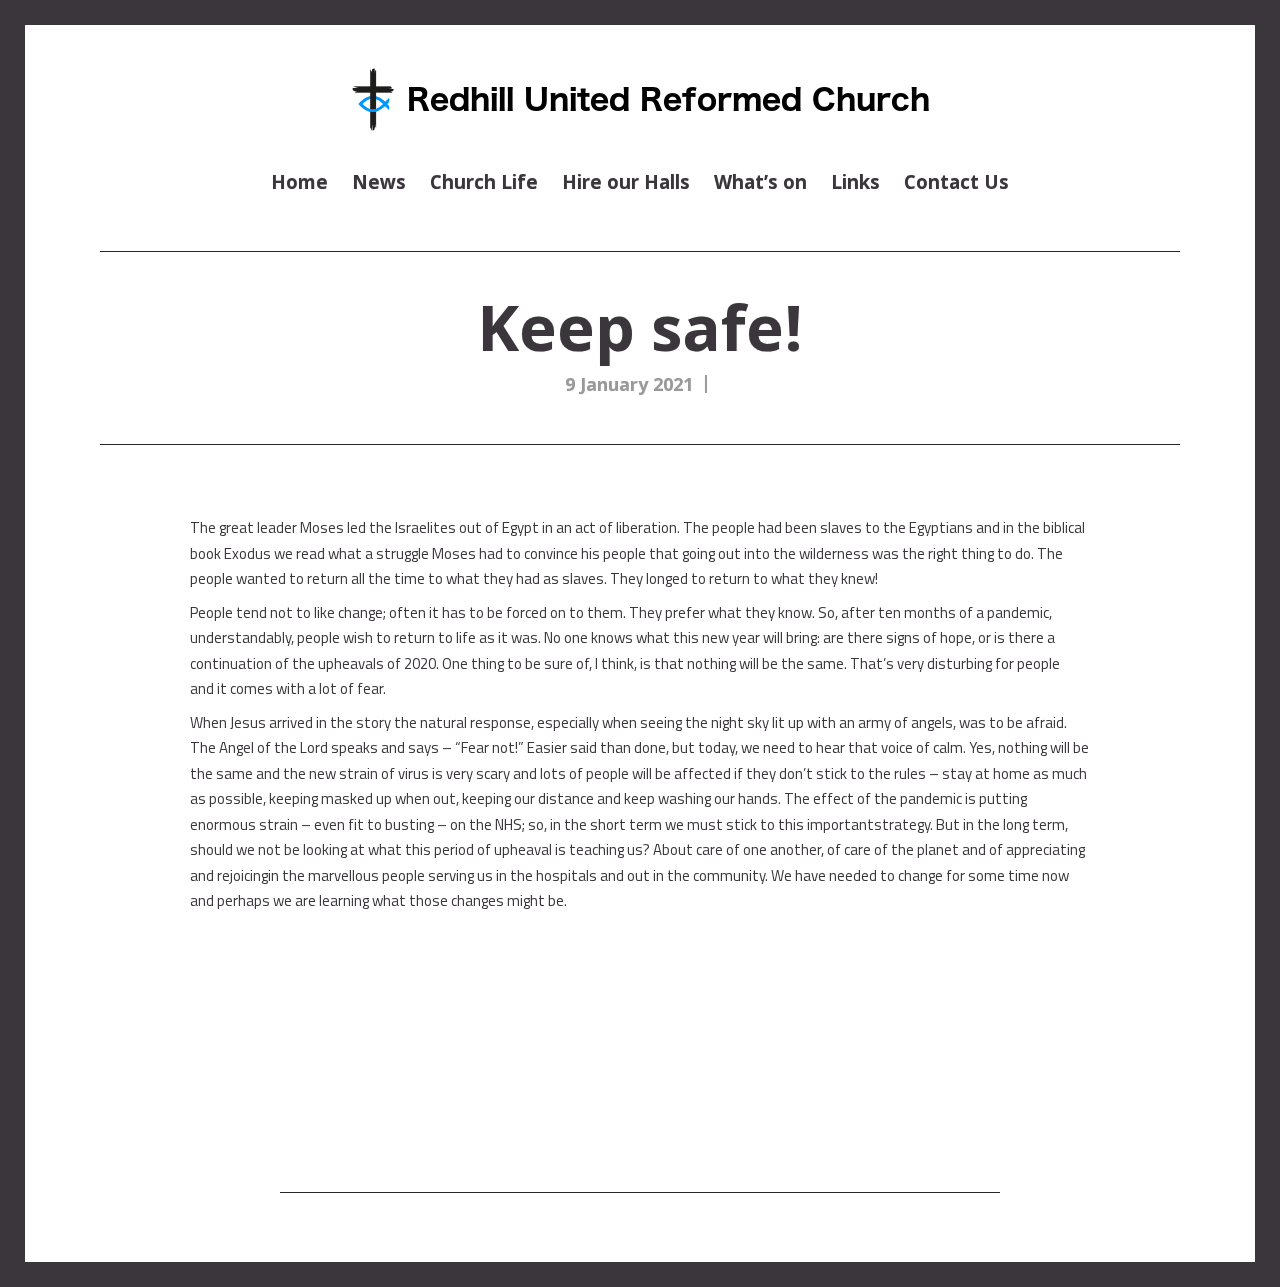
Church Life (484, 181)
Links (855, 181)
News (379, 181)
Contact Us (956, 181)
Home (299, 181)
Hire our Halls (626, 181)
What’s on (760, 181)
